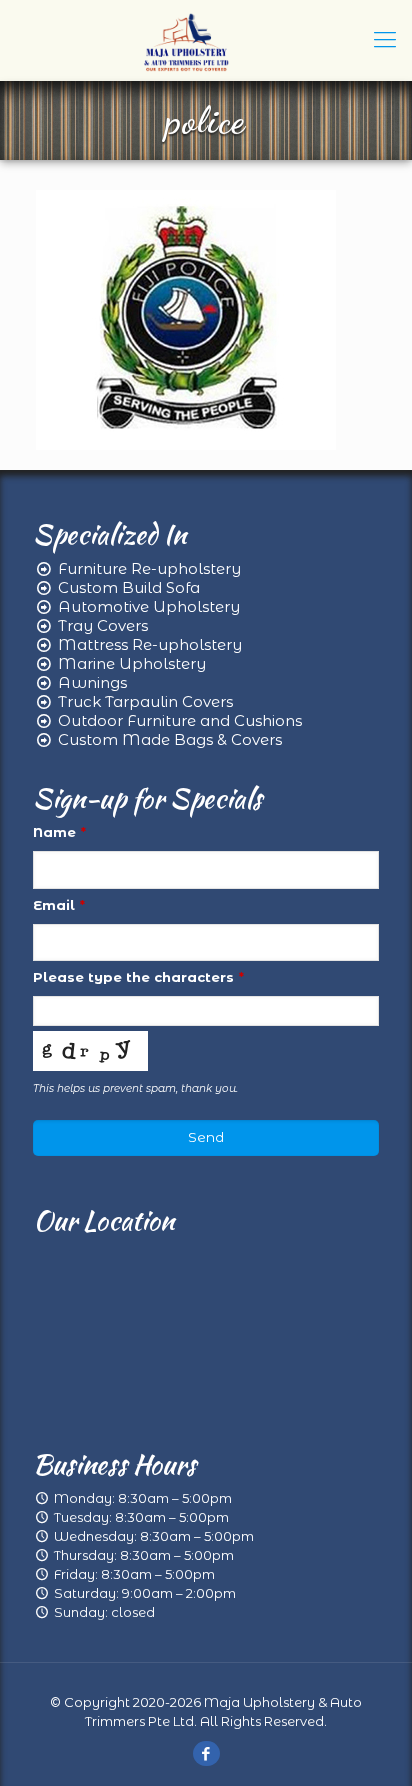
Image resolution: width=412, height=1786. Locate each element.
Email (59, 905)
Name (59, 832)
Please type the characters (138, 977)
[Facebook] (206, 1753)
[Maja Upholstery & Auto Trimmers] (186, 40)
